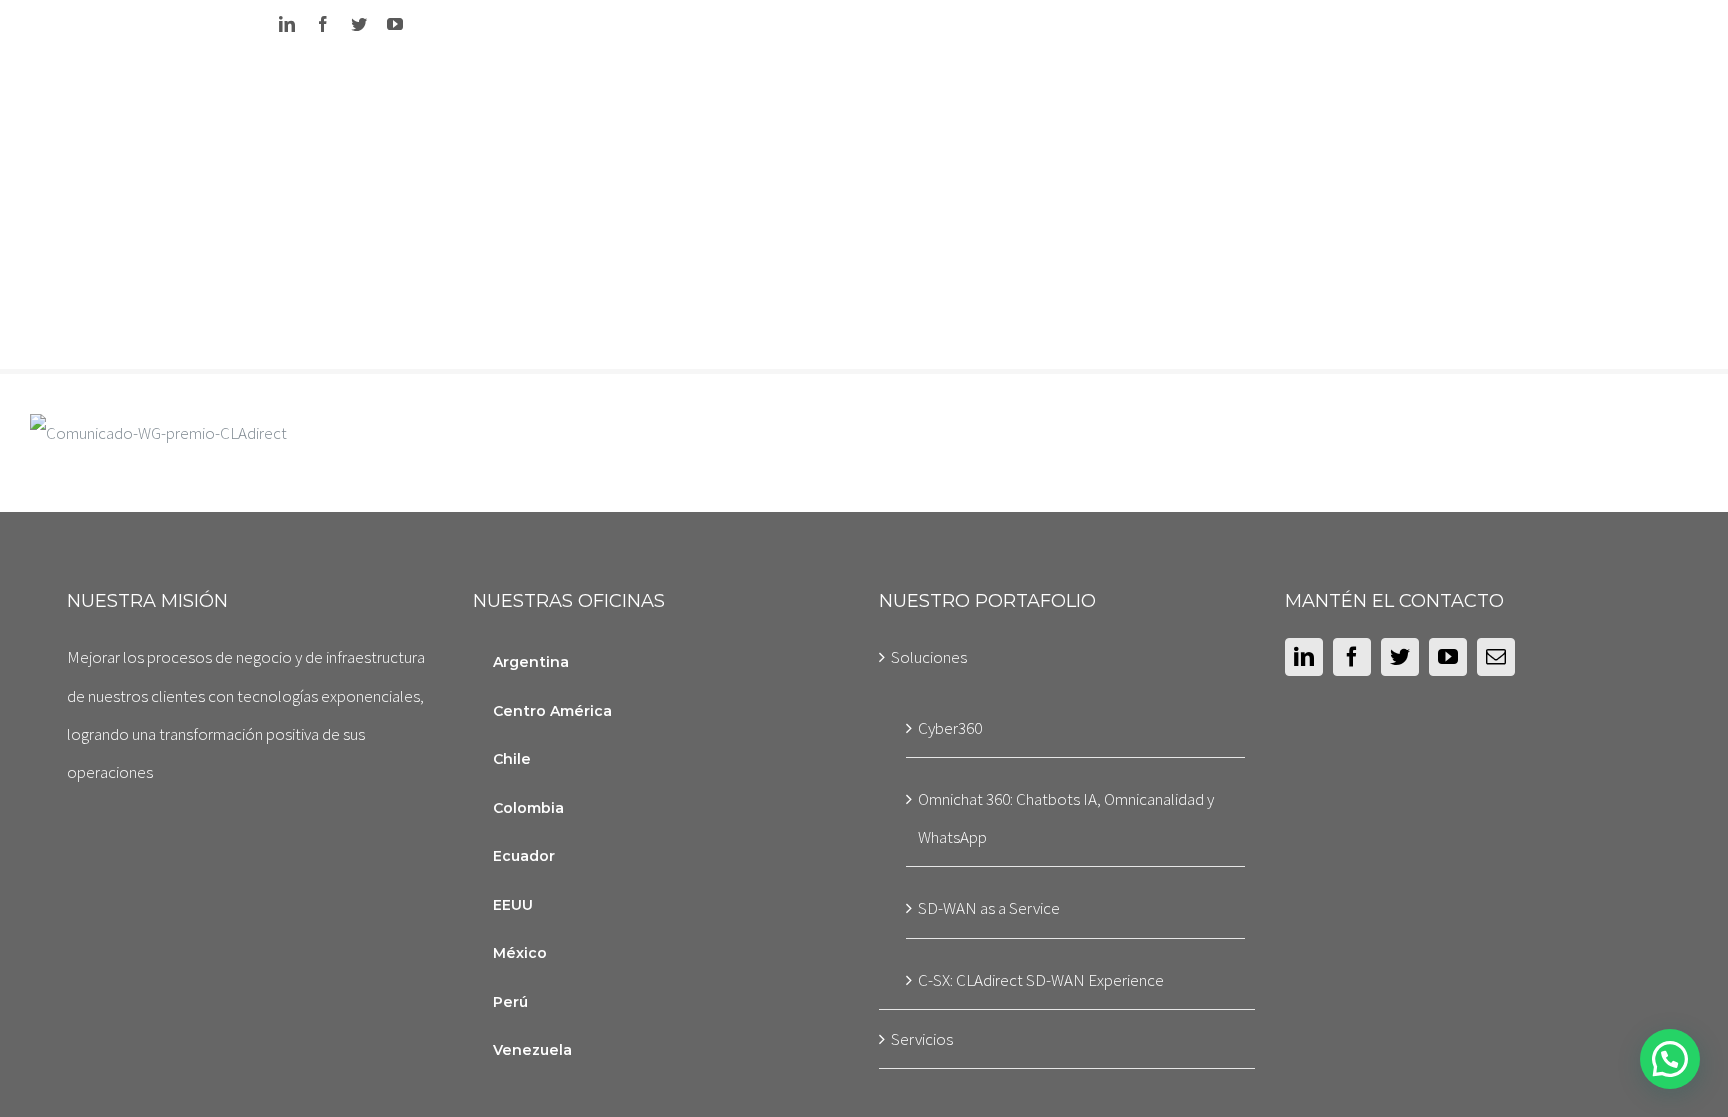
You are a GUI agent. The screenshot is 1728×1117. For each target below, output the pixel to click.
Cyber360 (950, 728)
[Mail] (1496, 657)
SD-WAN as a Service (989, 908)
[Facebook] (1352, 657)
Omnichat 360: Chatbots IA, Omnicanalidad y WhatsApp (1066, 818)
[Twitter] (1400, 657)
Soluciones (929, 657)
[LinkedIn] (1304, 657)
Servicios (922, 1039)
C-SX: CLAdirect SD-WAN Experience (1041, 980)
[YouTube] (1448, 657)
